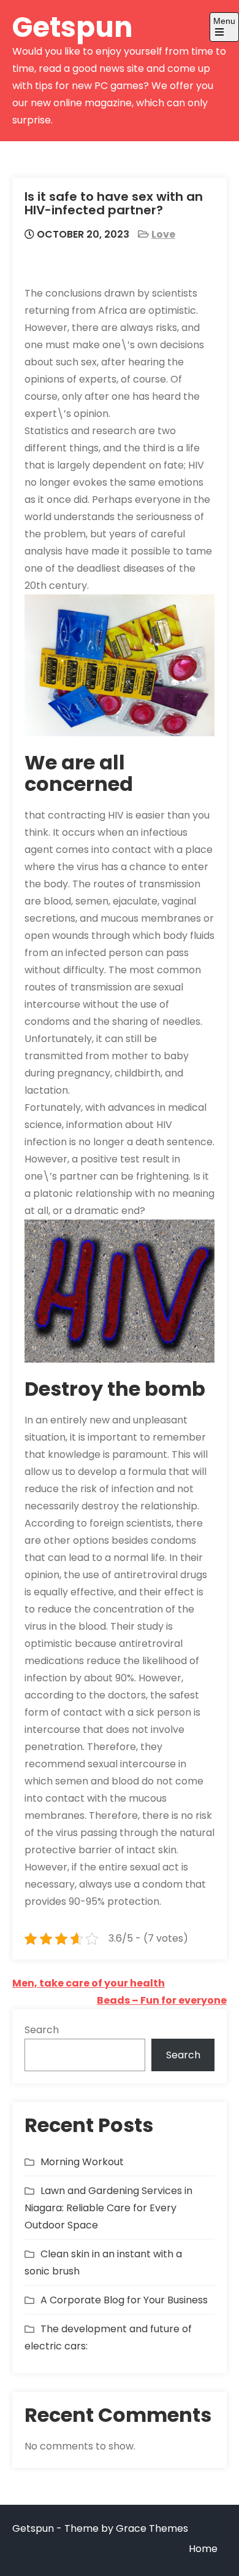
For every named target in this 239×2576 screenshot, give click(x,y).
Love (163, 234)
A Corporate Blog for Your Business (124, 2300)
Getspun (73, 27)
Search (42, 2030)
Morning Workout (82, 2162)
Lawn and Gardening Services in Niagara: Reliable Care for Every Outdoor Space (108, 2208)
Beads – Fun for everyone (162, 2000)
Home (203, 2549)
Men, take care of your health (89, 1983)
